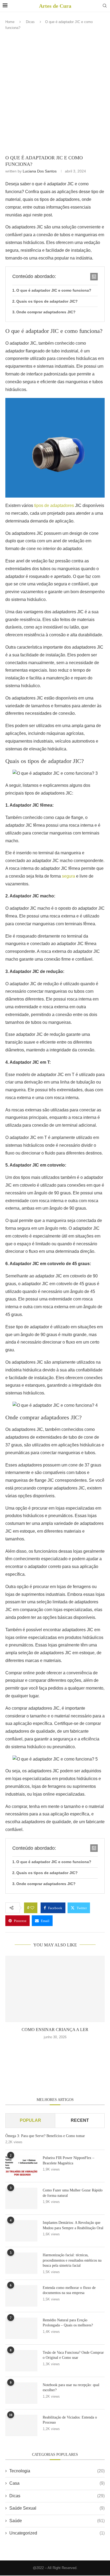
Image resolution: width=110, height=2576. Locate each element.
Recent (80, 2120)
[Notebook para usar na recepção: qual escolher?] (21, 2393)
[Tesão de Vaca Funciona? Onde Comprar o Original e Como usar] (21, 2361)
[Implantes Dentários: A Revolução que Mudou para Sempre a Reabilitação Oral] (21, 2231)
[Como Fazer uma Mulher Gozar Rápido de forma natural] (21, 2198)
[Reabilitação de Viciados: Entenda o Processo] (21, 2425)
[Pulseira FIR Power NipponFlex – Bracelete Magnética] (21, 2166)
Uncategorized (57, 2533)
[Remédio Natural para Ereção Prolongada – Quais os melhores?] (21, 2328)
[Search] (105, 6)
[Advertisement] (55, 94)
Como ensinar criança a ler (55, 2030)
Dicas (30, 22)
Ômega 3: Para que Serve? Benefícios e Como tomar (45, 2136)
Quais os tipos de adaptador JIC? (47, 301)
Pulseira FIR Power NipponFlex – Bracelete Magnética (68, 2161)
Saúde (57, 2521)
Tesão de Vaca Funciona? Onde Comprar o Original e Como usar (73, 2355)
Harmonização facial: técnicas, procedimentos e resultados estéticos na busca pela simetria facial (72, 2260)
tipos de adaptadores (54, 505)
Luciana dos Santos (40, 171)
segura (68, 876)
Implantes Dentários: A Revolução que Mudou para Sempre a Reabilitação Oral (73, 2225)
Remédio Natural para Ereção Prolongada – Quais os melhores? (68, 2323)
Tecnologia (57, 2471)
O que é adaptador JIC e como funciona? (54, 290)
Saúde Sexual (57, 2508)
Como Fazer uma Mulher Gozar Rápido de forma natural (73, 2193)
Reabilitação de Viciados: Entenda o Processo (70, 2420)
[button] (55, 2048)
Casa (57, 2483)
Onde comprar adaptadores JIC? (46, 312)
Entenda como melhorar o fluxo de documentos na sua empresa (69, 2290)
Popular (30, 2120)
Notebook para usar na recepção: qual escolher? (71, 2388)
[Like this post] (32, 1908)
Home (10, 22)
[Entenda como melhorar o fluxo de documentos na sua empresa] (21, 2296)
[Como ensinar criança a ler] (55, 1989)
